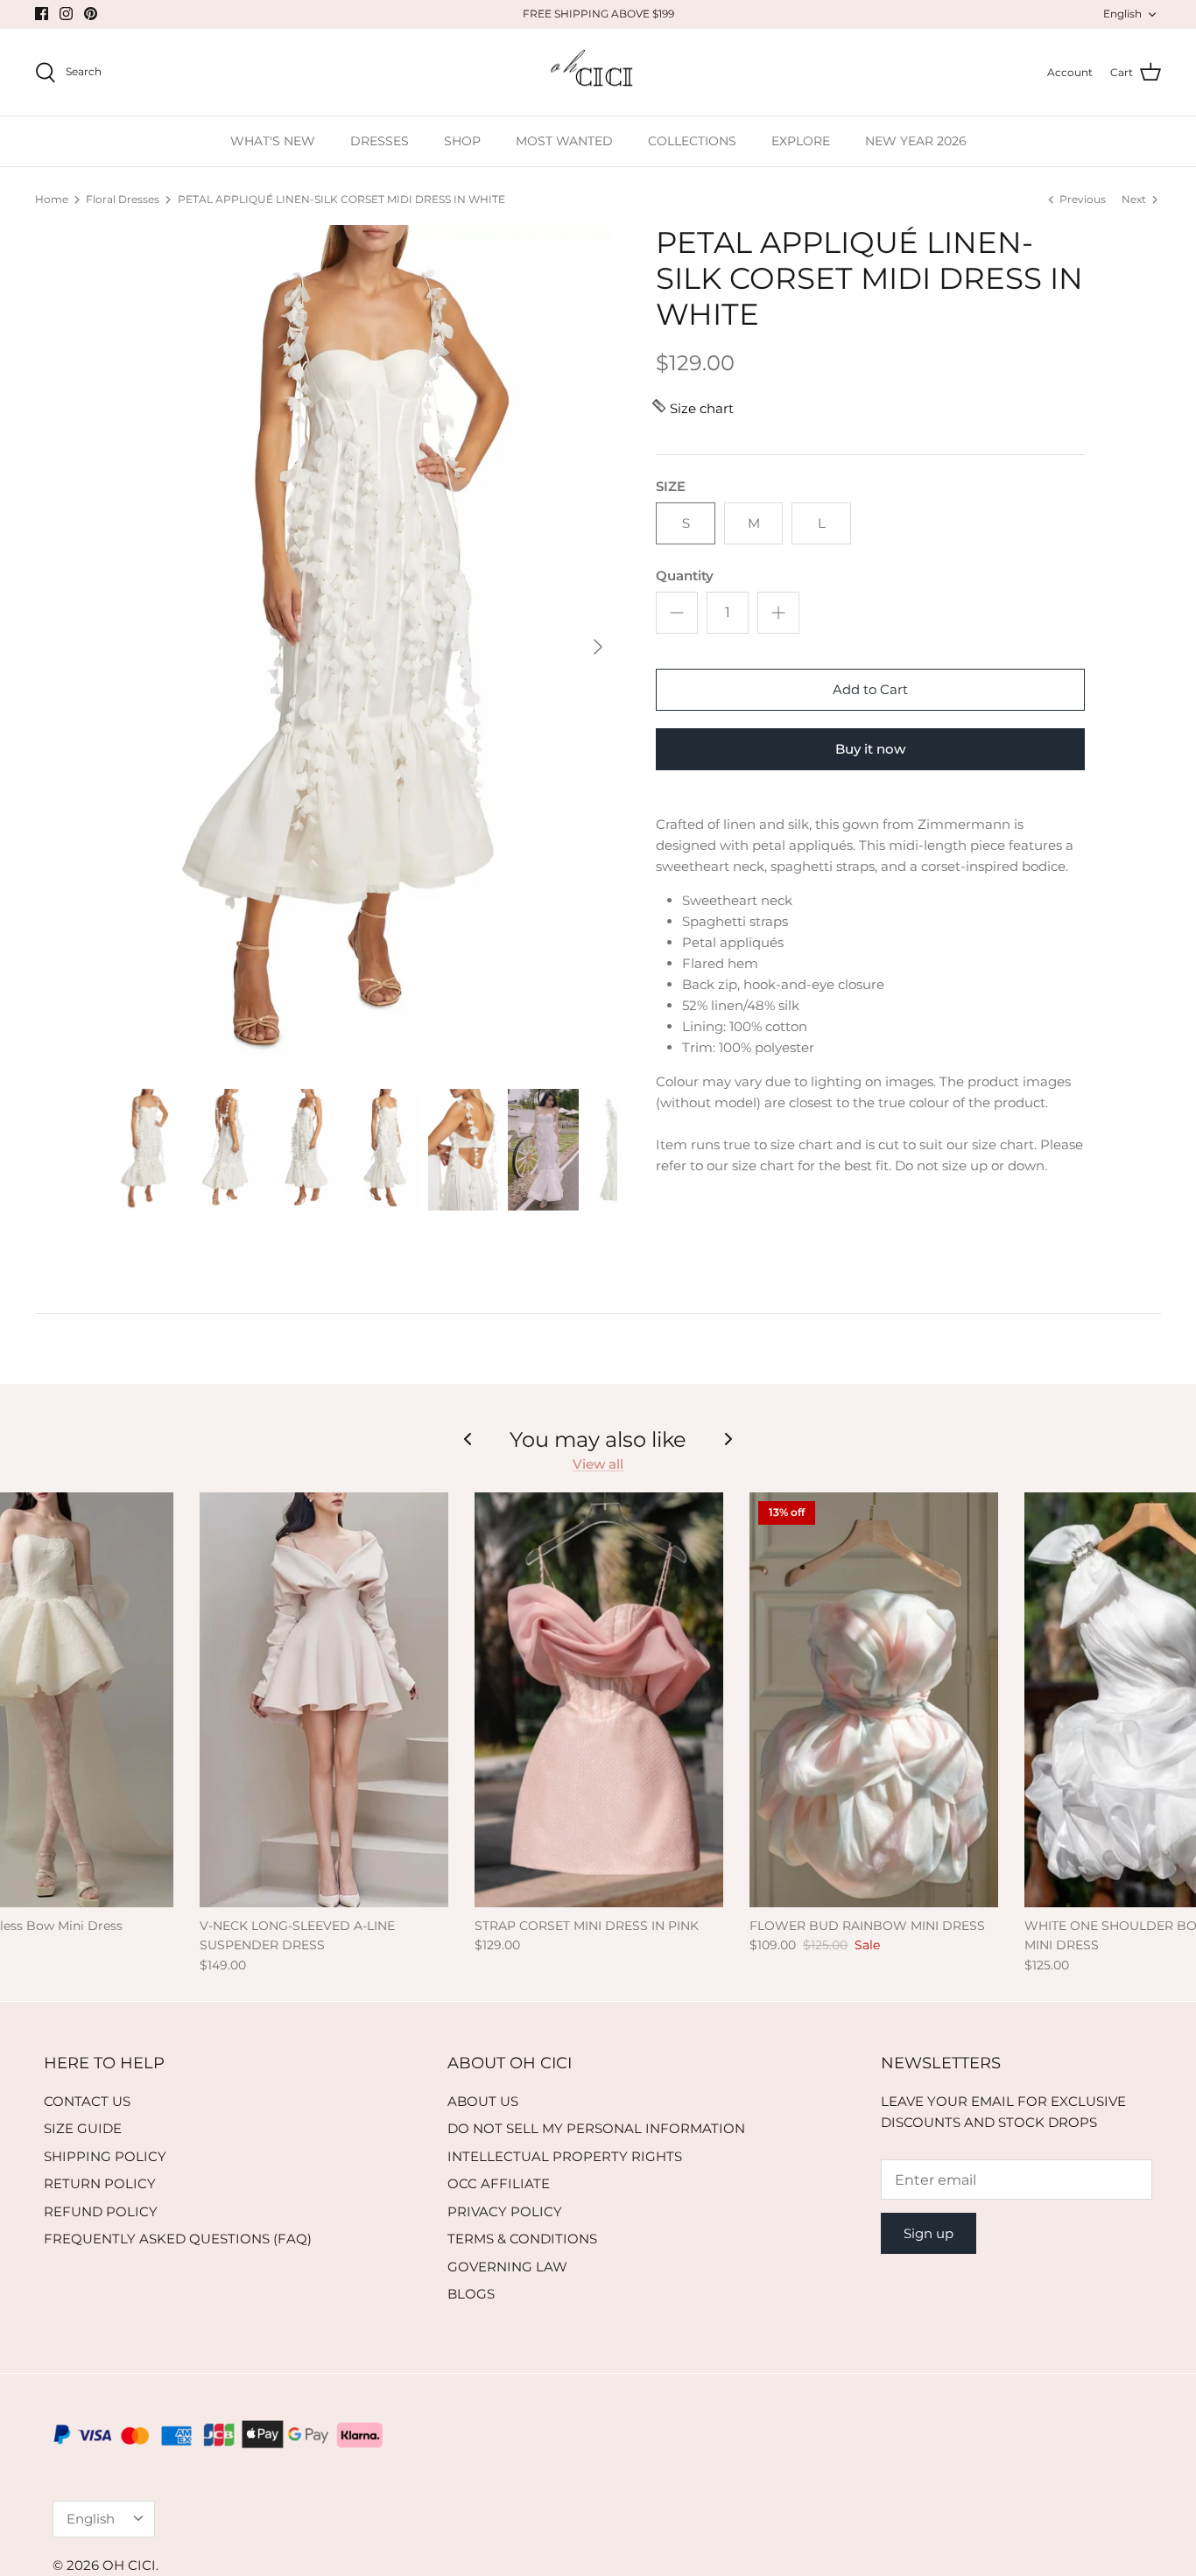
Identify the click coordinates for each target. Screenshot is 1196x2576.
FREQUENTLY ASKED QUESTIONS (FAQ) (178, 2239)
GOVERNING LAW (507, 2267)
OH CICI (129, 2565)
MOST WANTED (564, 141)
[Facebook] (42, 14)
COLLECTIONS (692, 141)
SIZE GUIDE (83, 2128)
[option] (365, 647)
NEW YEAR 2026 (916, 141)
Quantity (685, 576)
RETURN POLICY (100, 2183)
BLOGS (471, 2294)
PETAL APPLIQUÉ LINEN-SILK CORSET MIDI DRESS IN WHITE (341, 199)
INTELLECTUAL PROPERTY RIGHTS (565, 2156)
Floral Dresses (123, 199)
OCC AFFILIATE (499, 2183)
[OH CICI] (598, 73)
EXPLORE (801, 141)
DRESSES (380, 141)
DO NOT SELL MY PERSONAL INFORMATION (596, 2128)
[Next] (598, 647)
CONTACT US (87, 2101)
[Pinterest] (91, 14)
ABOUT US (483, 2101)
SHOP (462, 141)
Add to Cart (870, 689)
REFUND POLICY (101, 2211)
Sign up (929, 2233)
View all (598, 1464)
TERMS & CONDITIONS (522, 2239)
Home (52, 199)
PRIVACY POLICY (505, 2211)
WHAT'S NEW (273, 141)
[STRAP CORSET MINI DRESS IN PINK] (599, 1700)
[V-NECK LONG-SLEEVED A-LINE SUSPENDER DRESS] (324, 1700)
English (1122, 14)
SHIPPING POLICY (105, 2156)
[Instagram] (66, 14)
